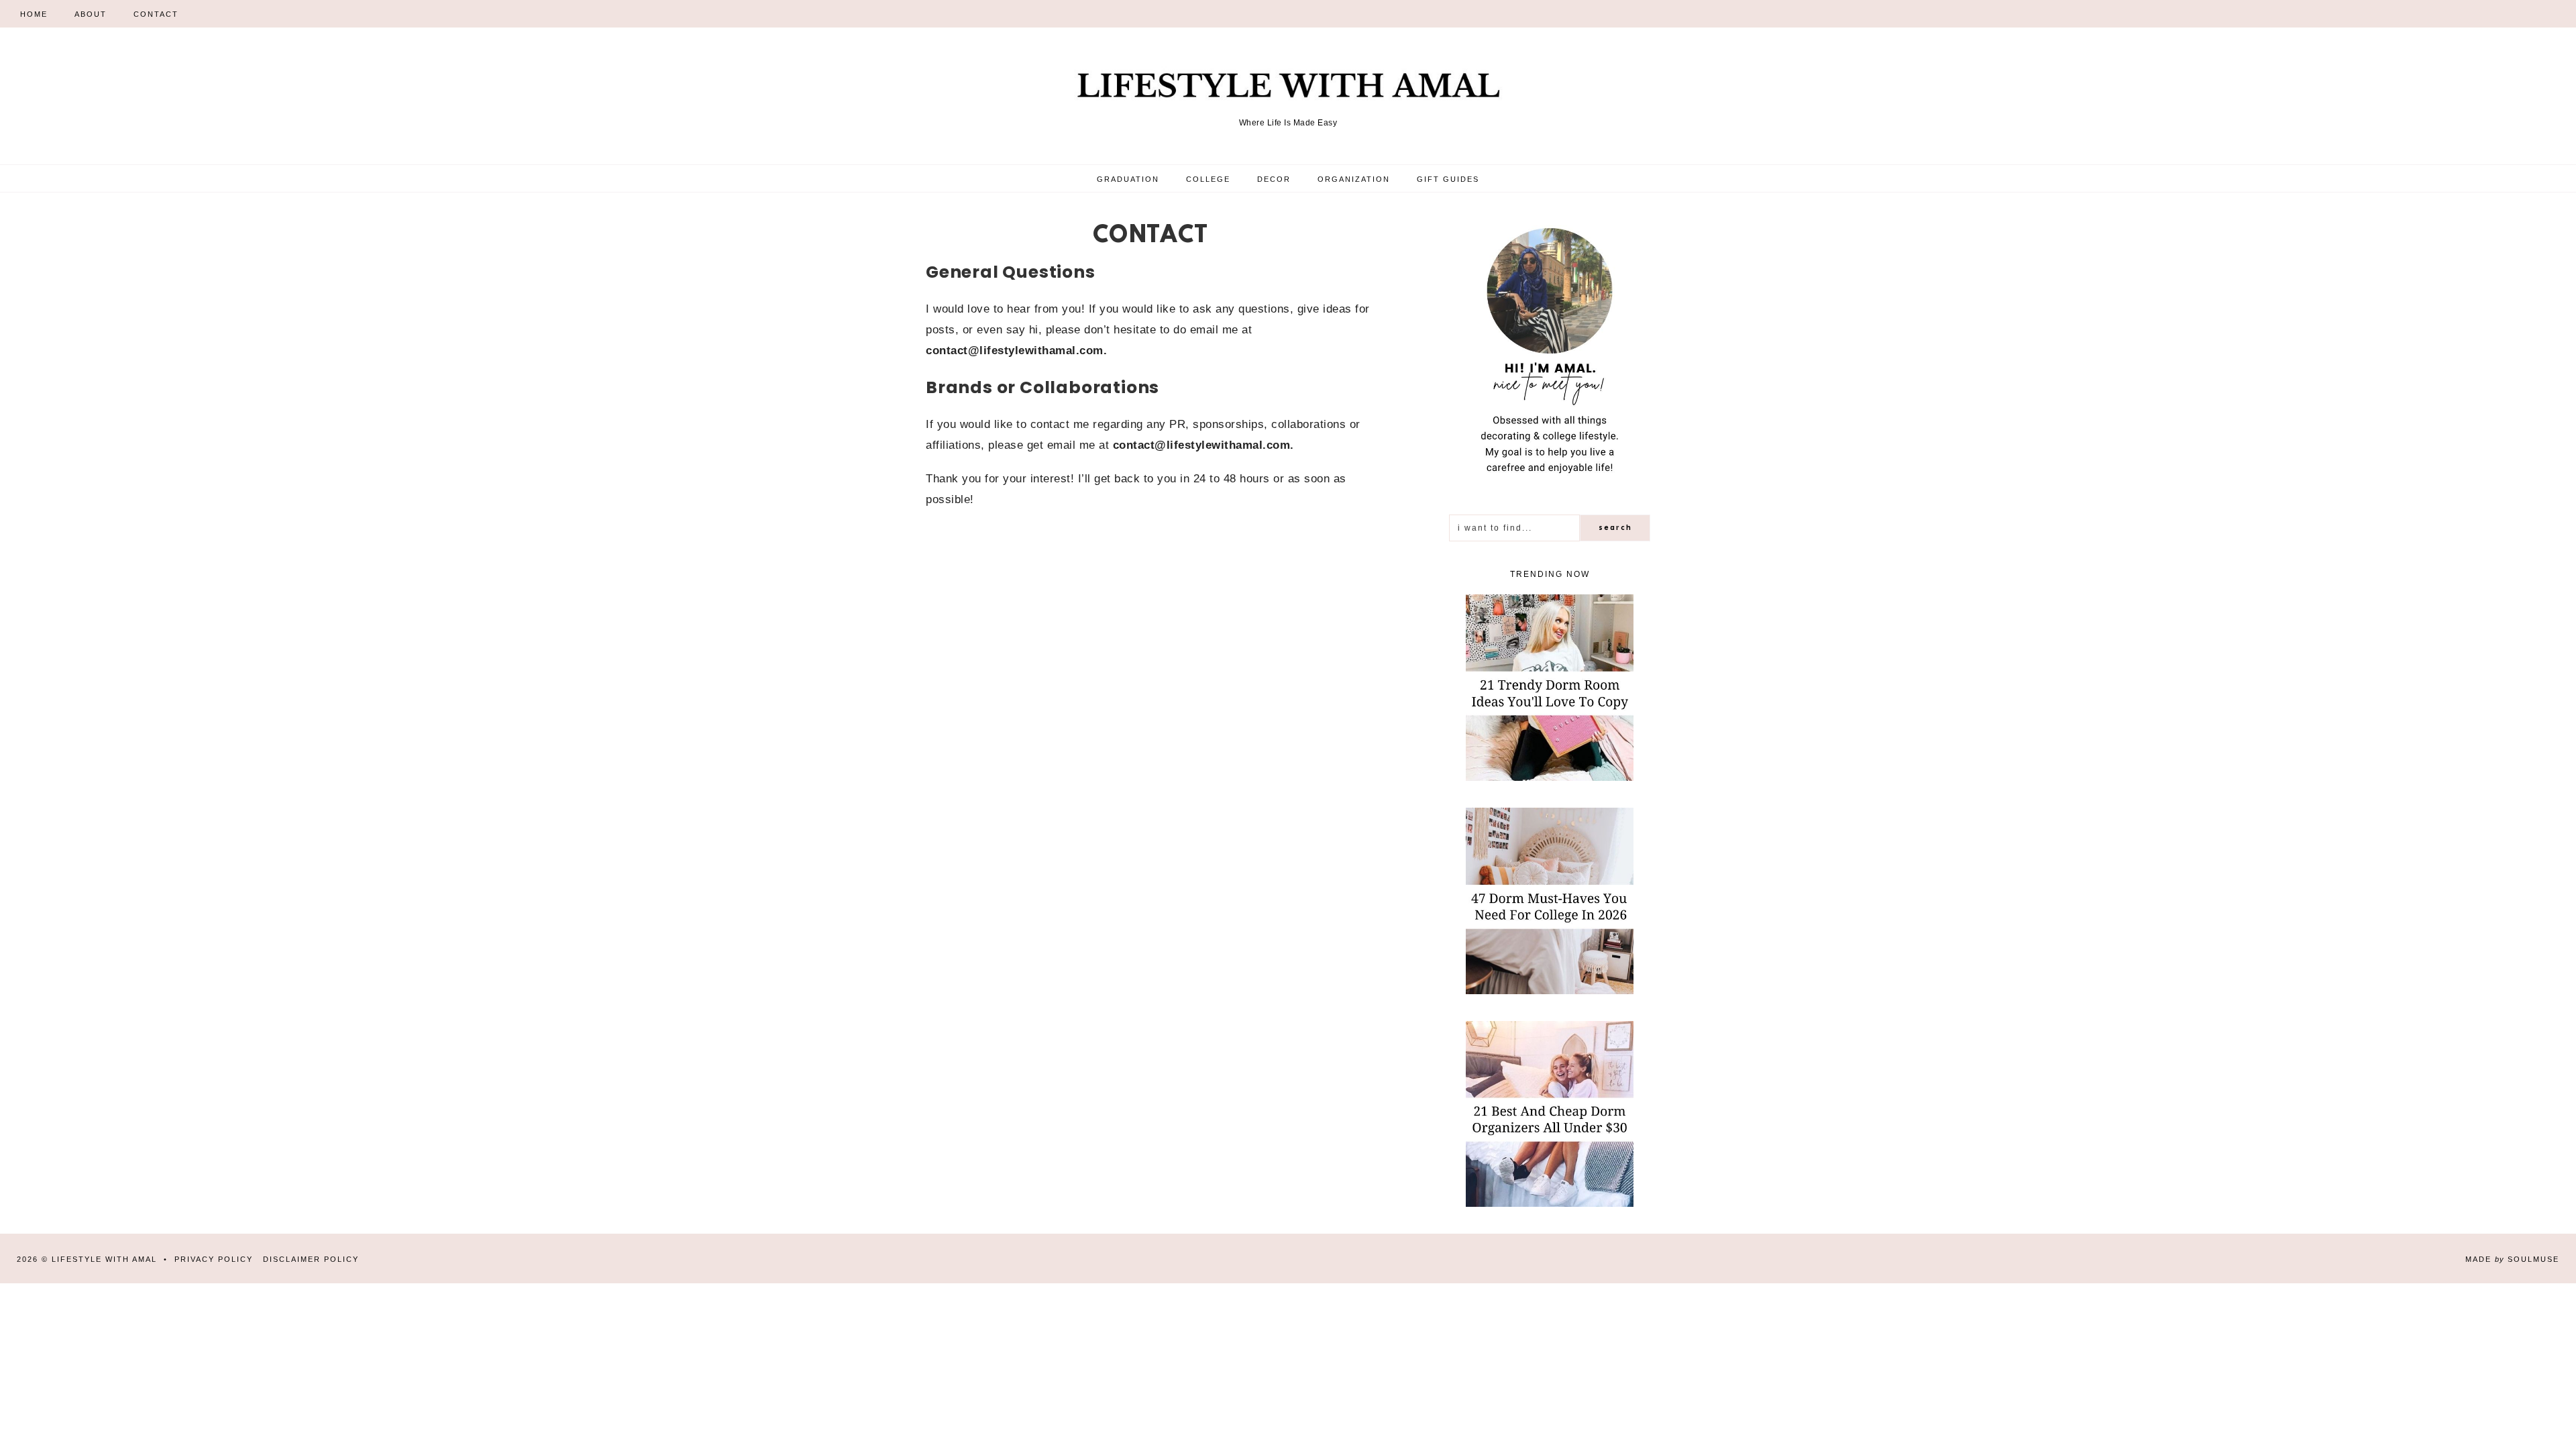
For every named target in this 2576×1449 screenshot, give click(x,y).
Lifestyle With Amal (104, 1259)
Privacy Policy (214, 1259)
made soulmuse (2512, 1259)
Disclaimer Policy (311, 1259)
